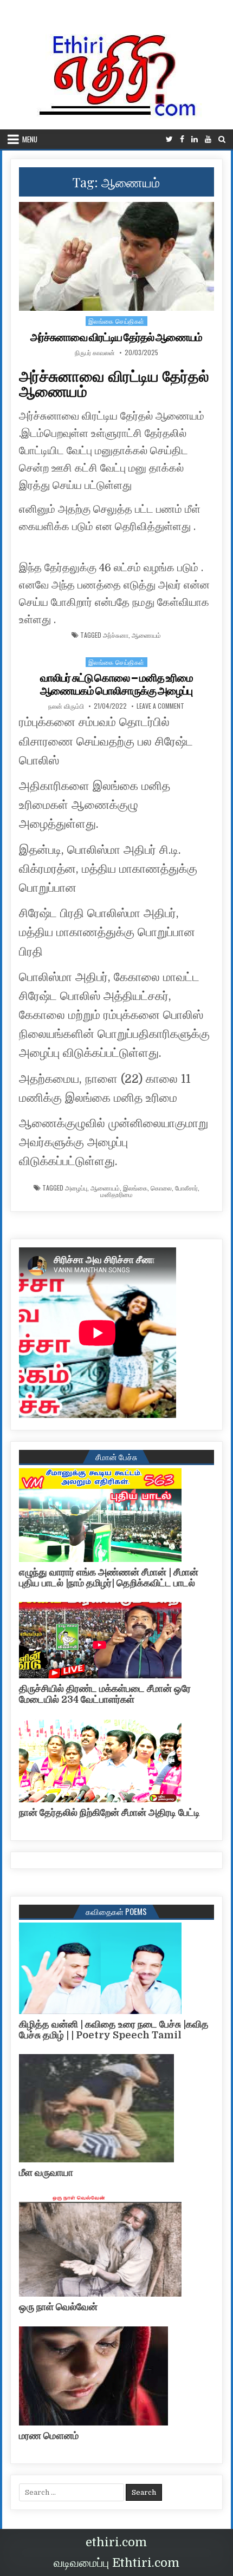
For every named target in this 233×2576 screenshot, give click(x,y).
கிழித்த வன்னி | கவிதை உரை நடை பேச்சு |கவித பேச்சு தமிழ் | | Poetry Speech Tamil (114, 2030)
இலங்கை (135, 1188)
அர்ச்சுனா (116, 635)
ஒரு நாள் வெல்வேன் (58, 2307)
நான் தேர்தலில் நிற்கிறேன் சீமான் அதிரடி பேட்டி (109, 1813)
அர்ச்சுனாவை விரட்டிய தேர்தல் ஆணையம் (116, 337)
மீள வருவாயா (46, 2173)
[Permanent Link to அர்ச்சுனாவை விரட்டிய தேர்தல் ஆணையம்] (116, 256)
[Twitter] (169, 139)
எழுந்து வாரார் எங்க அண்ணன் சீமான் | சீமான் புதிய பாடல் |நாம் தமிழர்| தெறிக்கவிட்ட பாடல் (109, 1578)
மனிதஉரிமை (116, 1194)
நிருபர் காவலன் (95, 352)
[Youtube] (208, 139)
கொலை (161, 1188)
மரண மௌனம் (49, 2436)
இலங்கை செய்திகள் (116, 321)
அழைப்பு (76, 1188)
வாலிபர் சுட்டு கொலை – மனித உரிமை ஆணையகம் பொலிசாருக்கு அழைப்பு (116, 684)
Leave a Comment (160, 706)
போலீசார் (186, 1188)
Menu (30, 139)
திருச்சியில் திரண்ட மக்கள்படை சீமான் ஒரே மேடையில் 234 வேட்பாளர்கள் (105, 1694)
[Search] (222, 139)
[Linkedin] (195, 139)
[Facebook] (182, 139)
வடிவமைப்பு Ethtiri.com (116, 2563)
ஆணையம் (146, 635)
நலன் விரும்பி (66, 706)
